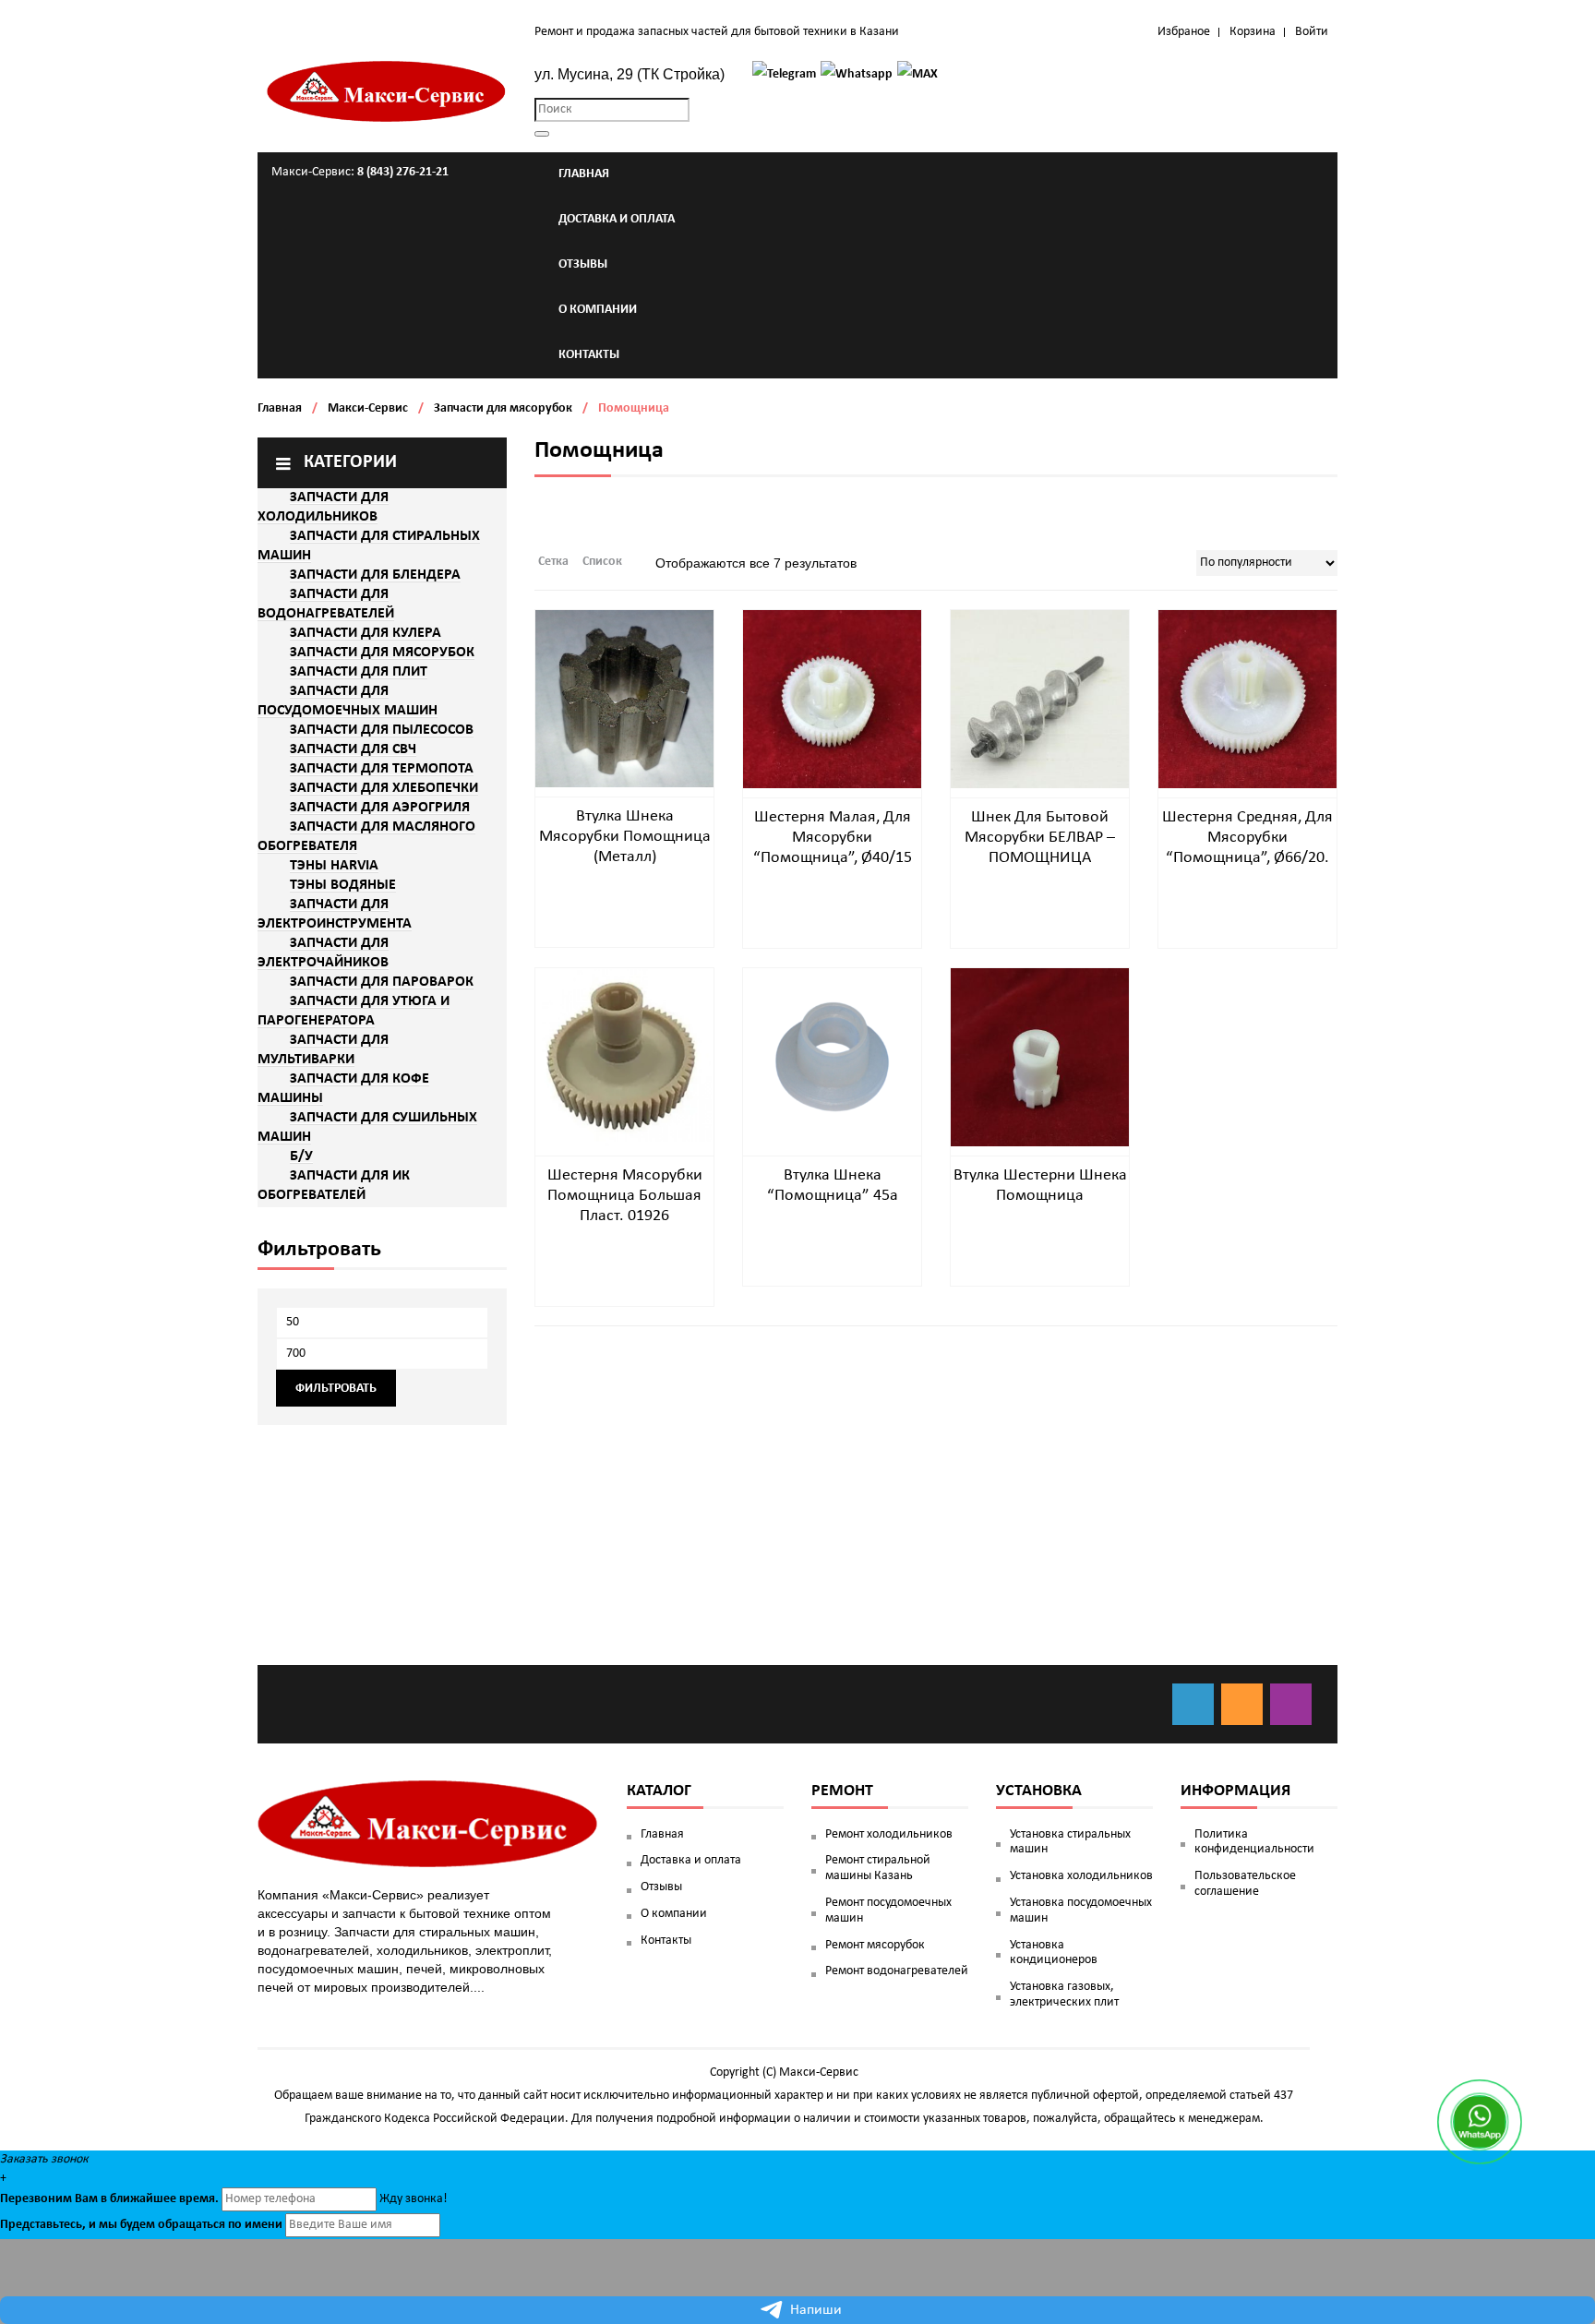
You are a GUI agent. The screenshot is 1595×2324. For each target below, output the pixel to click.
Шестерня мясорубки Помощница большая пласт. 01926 (625, 1196)
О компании (674, 1914)
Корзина (1253, 32)
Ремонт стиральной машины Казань (878, 1868)
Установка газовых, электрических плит (1064, 1995)
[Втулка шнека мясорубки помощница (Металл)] (624, 698)
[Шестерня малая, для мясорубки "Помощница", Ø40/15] (832, 699)
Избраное (1184, 32)
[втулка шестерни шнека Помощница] (1040, 1057)
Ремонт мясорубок (875, 1945)
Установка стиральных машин (1070, 1842)
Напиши (816, 2310)
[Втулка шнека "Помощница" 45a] (832, 1057)
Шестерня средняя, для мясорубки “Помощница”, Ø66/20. (1247, 838)
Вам (86, 2199)
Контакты (666, 1941)
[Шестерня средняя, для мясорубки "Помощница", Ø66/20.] (1247, 699)
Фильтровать (336, 1389)
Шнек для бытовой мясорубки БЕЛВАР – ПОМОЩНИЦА (1040, 838)
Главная (280, 408)
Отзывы (661, 1887)
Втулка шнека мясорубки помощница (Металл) (625, 837)
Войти (1312, 32)
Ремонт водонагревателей (897, 1971)
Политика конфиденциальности (1254, 1842)
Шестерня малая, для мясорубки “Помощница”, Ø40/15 (833, 838)
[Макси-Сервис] (387, 91)
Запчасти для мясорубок (503, 408)
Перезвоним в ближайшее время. (109, 2199)
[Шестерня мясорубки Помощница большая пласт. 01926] (624, 1057)
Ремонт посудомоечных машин (888, 1911)
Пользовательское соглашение (1245, 1884)
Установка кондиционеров (1054, 1953)
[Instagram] (1291, 1704)
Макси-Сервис (368, 408)
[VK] (1193, 1704)
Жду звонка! (414, 2199)
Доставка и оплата (691, 1860)
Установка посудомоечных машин (1081, 1911)
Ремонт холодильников (889, 1834)
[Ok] (1242, 1704)
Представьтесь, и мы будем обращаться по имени (141, 2225)
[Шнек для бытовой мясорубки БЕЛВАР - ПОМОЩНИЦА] (1040, 699)
